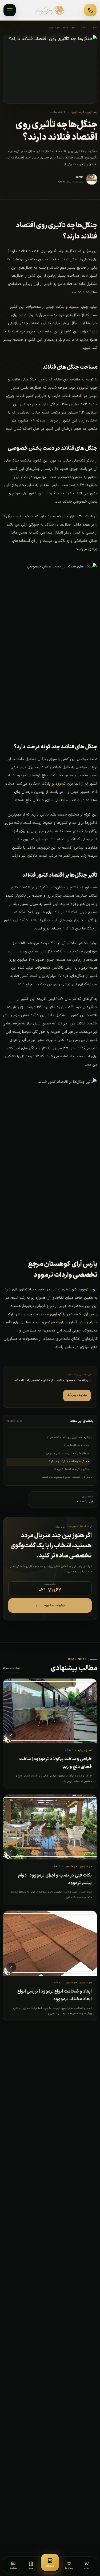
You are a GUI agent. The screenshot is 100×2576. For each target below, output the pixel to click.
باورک (60, 1322)
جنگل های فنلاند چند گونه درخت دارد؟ (68, 1461)
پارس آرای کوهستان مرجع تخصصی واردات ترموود (66, 1477)
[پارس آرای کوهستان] (50, 10)
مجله (84, 28)
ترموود (74, 307)
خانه (95, 28)
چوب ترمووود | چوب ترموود (61, 28)
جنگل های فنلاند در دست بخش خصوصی (67, 1453)
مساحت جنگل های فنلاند (75, 1445)
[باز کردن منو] (10, 10)
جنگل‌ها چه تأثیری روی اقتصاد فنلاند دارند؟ (69, 1438)
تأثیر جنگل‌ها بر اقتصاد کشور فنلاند (70, 1469)
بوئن (82, 1322)
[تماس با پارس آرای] (90, 10)
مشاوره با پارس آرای (77, 1395)
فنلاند (88, 516)
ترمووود (82, 388)
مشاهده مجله (11, 1668)
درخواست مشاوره (50, 1605)
